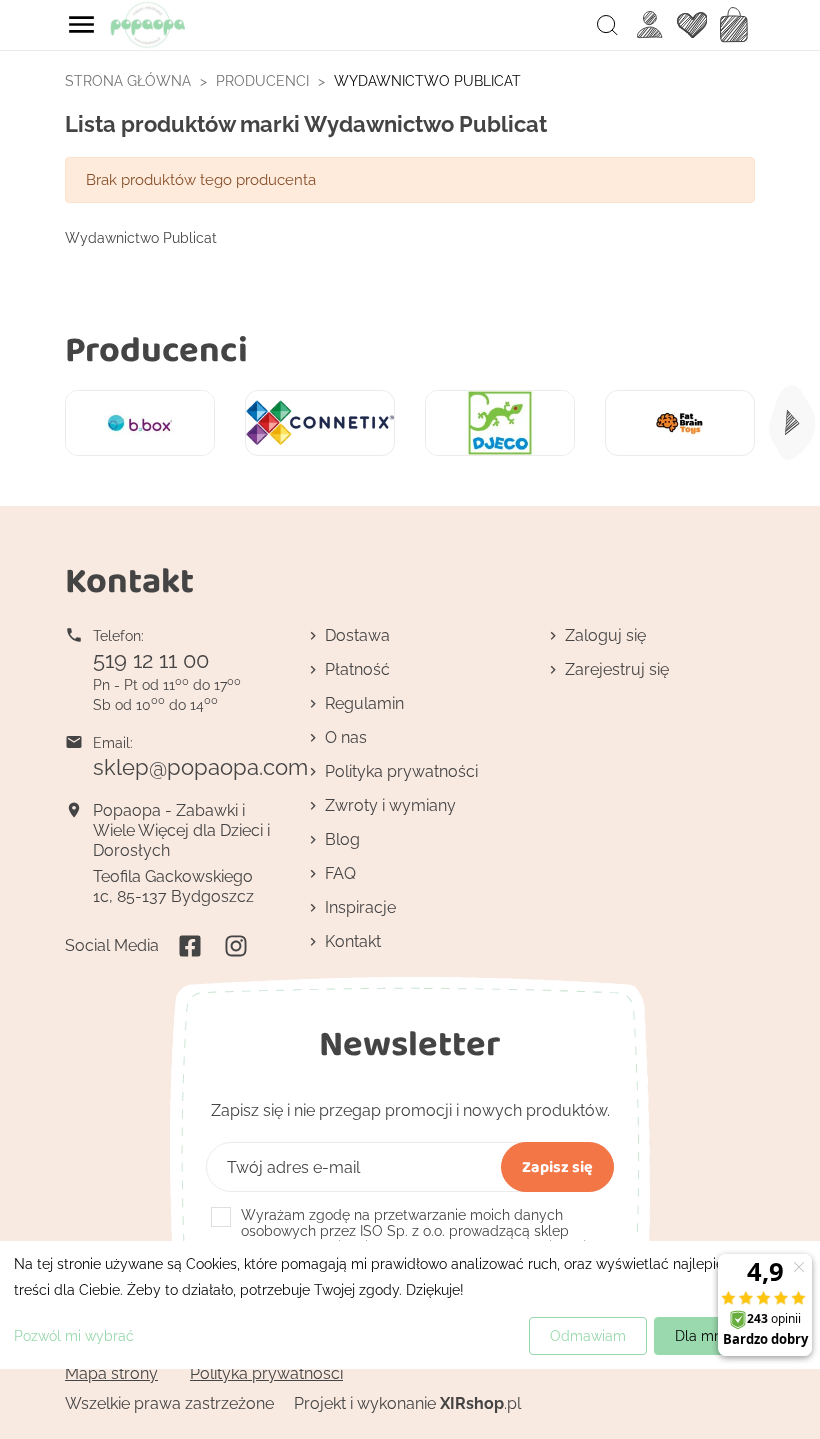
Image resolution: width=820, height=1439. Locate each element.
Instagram (236, 946)
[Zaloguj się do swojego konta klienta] (650, 24)
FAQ (340, 873)
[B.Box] (140, 423)
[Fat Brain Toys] (680, 423)
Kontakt (353, 941)
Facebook (190, 946)
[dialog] (410, 1305)
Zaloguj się (605, 635)
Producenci (156, 348)
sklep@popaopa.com (200, 767)
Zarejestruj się (617, 669)
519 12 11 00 (151, 660)
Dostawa (357, 635)
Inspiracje (360, 907)
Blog (342, 839)
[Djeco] (500, 423)
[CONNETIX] (320, 423)
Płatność (357, 669)
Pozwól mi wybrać (74, 1336)
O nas (346, 737)
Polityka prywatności (401, 771)
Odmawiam (588, 1336)
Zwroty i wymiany (390, 805)
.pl (480, 1403)
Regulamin (364, 703)
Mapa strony (111, 1373)
